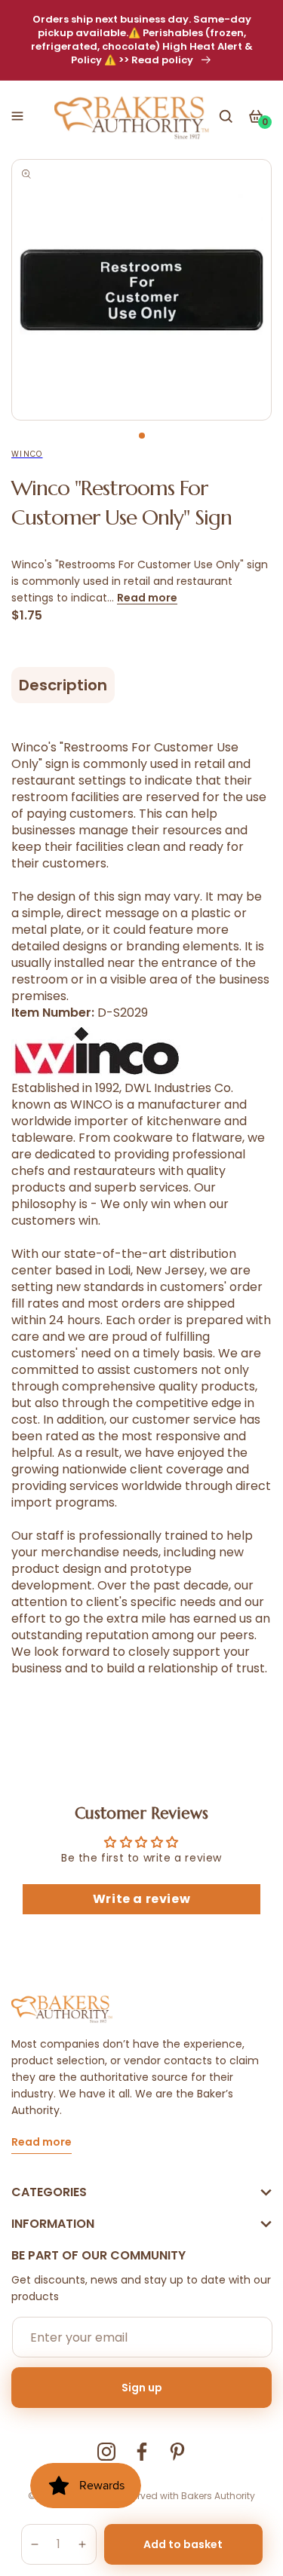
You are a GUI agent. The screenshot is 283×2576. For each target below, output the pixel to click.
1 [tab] (142, 436)
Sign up (142, 2388)
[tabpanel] (141, 290)
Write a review (141, 1899)
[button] (17, 116)
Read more (147, 598)
